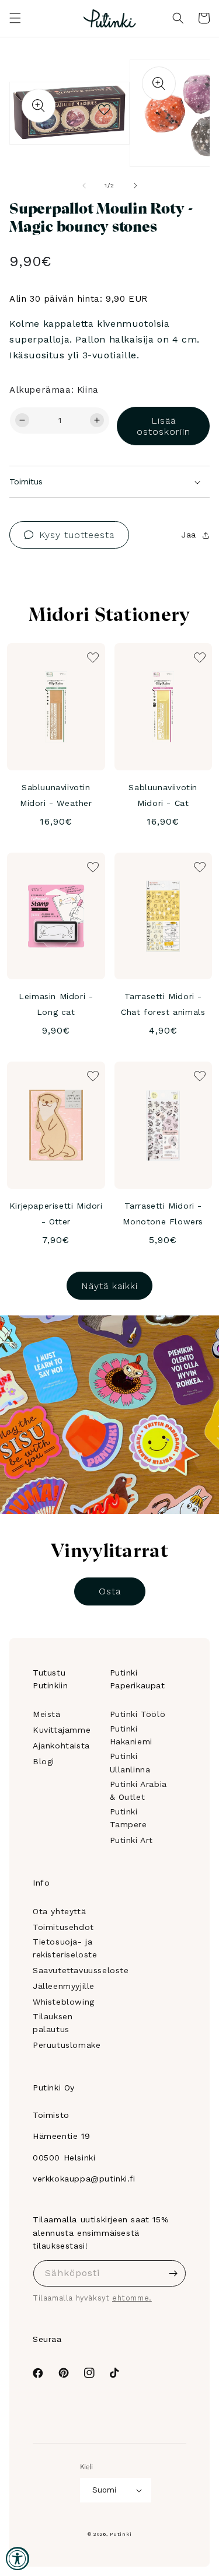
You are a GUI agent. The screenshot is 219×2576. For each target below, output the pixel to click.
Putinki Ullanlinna (130, 1762)
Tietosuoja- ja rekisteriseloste (65, 1948)
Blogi (44, 1761)
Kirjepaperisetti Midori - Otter (56, 1214)
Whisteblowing (64, 2002)
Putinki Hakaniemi (131, 1735)
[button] (15, 18)
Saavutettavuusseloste (81, 1970)
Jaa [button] (189, 535)
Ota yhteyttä (59, 1911)
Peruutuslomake (67, 2045)
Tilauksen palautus (53, 2023)
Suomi (104, 2490)
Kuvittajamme (62, 1730)
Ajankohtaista (61, 1746)
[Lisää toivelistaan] (104, 107)
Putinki (121, 2534)
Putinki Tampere (128, 1818)
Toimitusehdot (63, 1927)
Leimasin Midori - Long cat (56, 1004)
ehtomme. (132, 2298)
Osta (110, 1591)
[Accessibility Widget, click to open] (18, 2558)
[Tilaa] (173, 2273)
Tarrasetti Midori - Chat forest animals (163, 1004)
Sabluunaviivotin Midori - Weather (56, 795)
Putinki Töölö (138, 1714)
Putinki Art (132, 1840)
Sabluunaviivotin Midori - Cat (163, 795)
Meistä (47, 1714)
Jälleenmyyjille (64, 1986)
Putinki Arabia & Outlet (138, 1790)
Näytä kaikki (109, 1286)
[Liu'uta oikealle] (135, 186)
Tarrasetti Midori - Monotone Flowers (163, 1214)
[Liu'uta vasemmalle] (84, 186)
